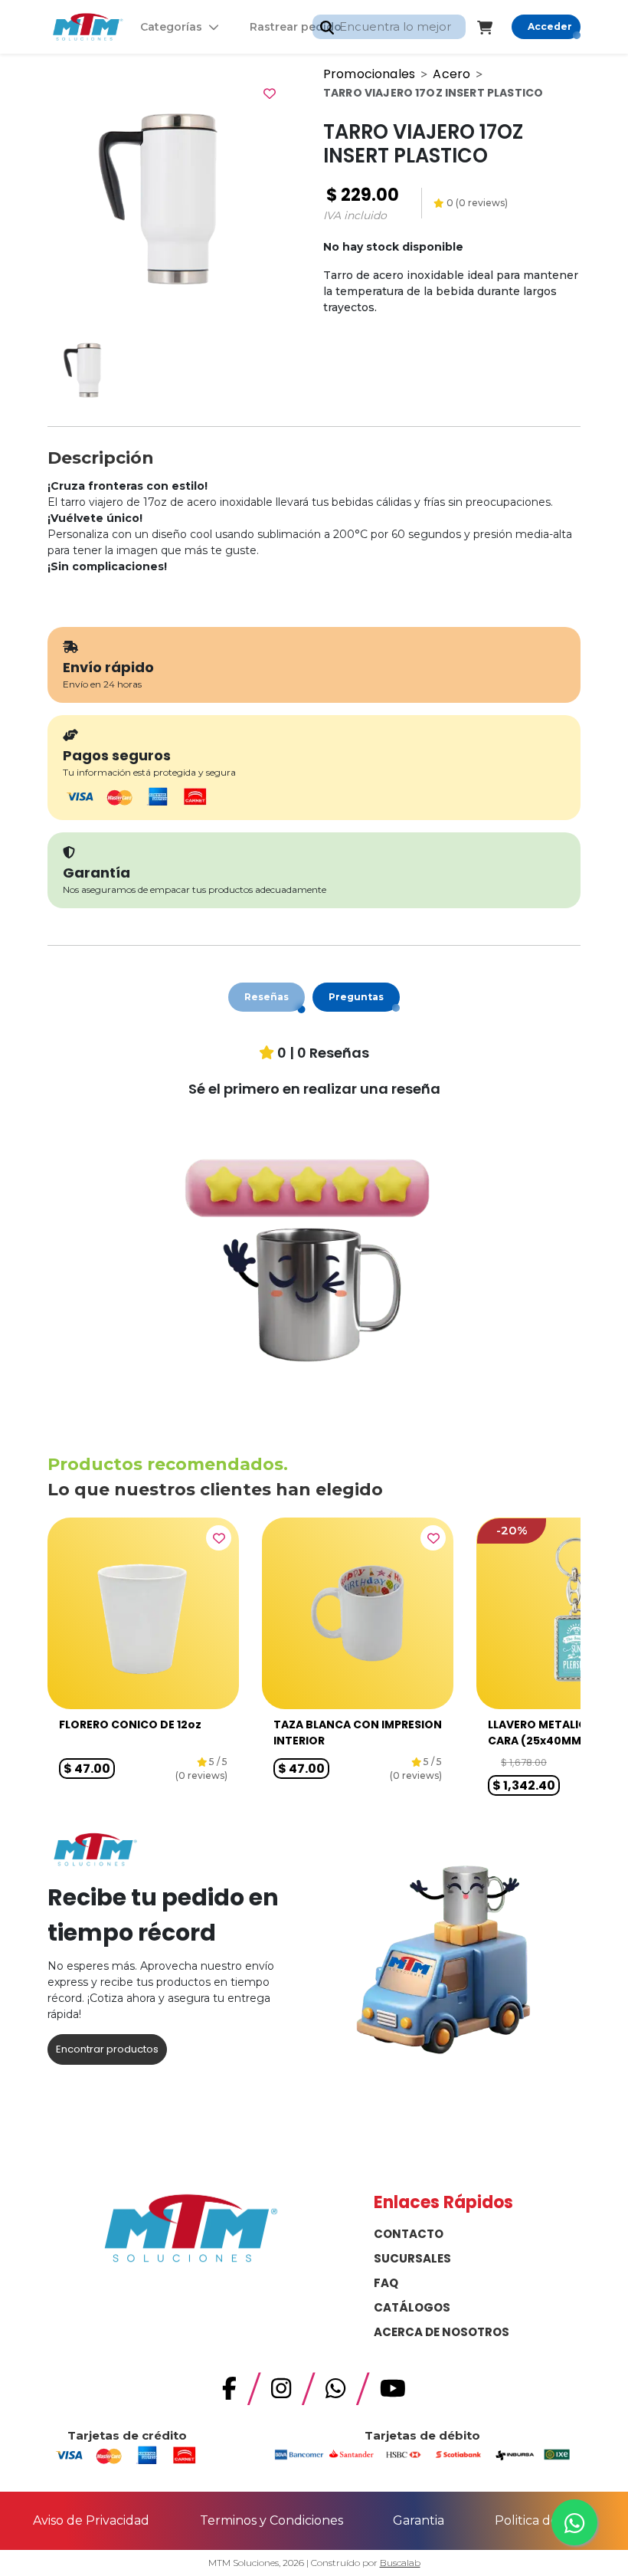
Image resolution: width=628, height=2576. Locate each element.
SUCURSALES (412, 2258)
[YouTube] (393, 2392)
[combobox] (389, 27)
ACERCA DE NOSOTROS (442, 2332)
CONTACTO (409, 2234)
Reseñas (267, 997)
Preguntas (356, 997)
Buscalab (400, 2563)
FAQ (386, 2283)
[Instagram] (281, 2392)
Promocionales (369, 74)
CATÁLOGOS (412, 2307)
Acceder (550, 26)
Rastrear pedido (296, 27)
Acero (451, 74)
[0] (494, 27)
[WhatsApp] (335, 2392)
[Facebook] (229, 2392)
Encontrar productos (107, 2049)
